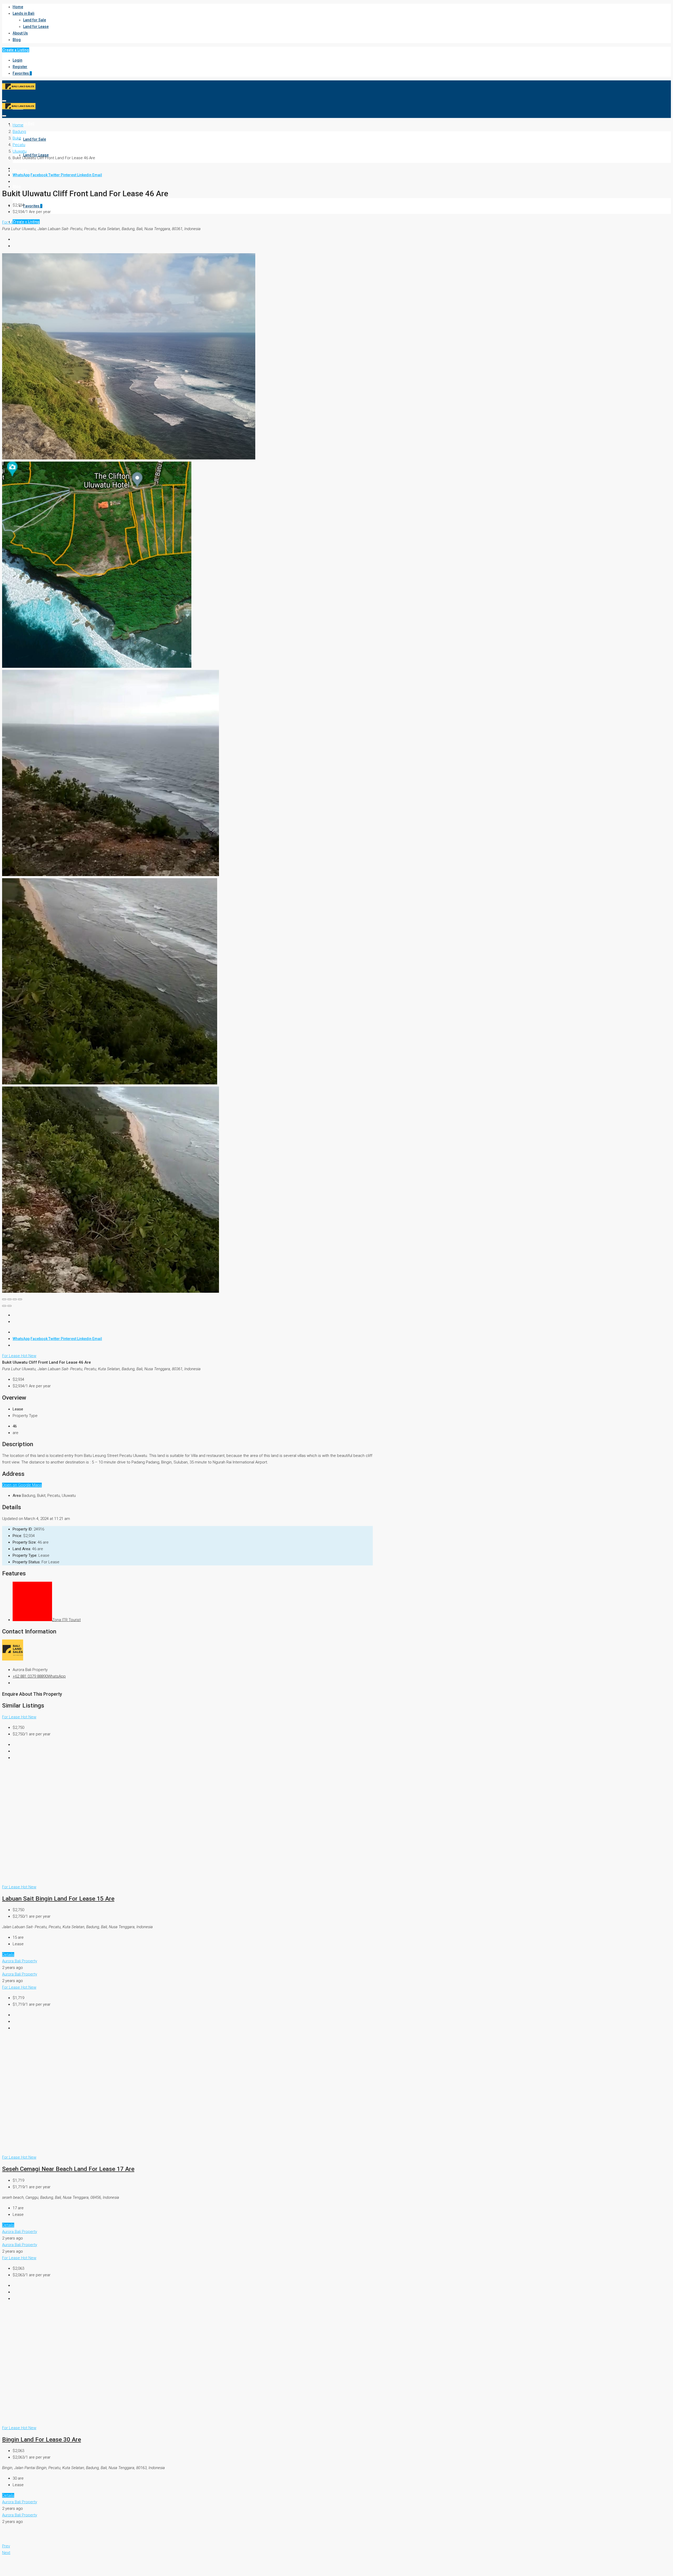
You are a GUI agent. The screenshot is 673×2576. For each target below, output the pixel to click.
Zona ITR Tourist (66, 1620)
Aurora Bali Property (20, 1961)
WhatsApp (21, 175)
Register (20, 67)
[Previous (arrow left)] (4, 1306)
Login (17, 60)
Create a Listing (16, 50)
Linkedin (85, 175)
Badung (19, 132)
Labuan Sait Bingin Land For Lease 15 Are (58, 1899)
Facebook (39, 175)
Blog (17, 40)
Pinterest (69, 175)
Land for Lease (36, 27)
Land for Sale (35, 20)
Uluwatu (20, 151)
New (32, 222)
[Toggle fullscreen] (15, 1299)
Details (8, 1954)
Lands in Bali (24, 13)
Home (18, 7)
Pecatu (19, 145)
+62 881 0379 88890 (30, 1676)
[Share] (9, 1299)
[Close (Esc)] (4, 1299)
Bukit (17, 138)
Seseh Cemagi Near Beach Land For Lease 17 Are (68, 2169)
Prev (6, 2546)
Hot (25, 222)
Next (6, 2553)
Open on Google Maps (22, 1485)
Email (97, 175)
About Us (20, 33)
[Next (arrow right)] (9, 1306)
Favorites (22, 73)
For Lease (12, 222)
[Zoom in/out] (20, 1299)
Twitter (55, 175)
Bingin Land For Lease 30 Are (42, 2439)
